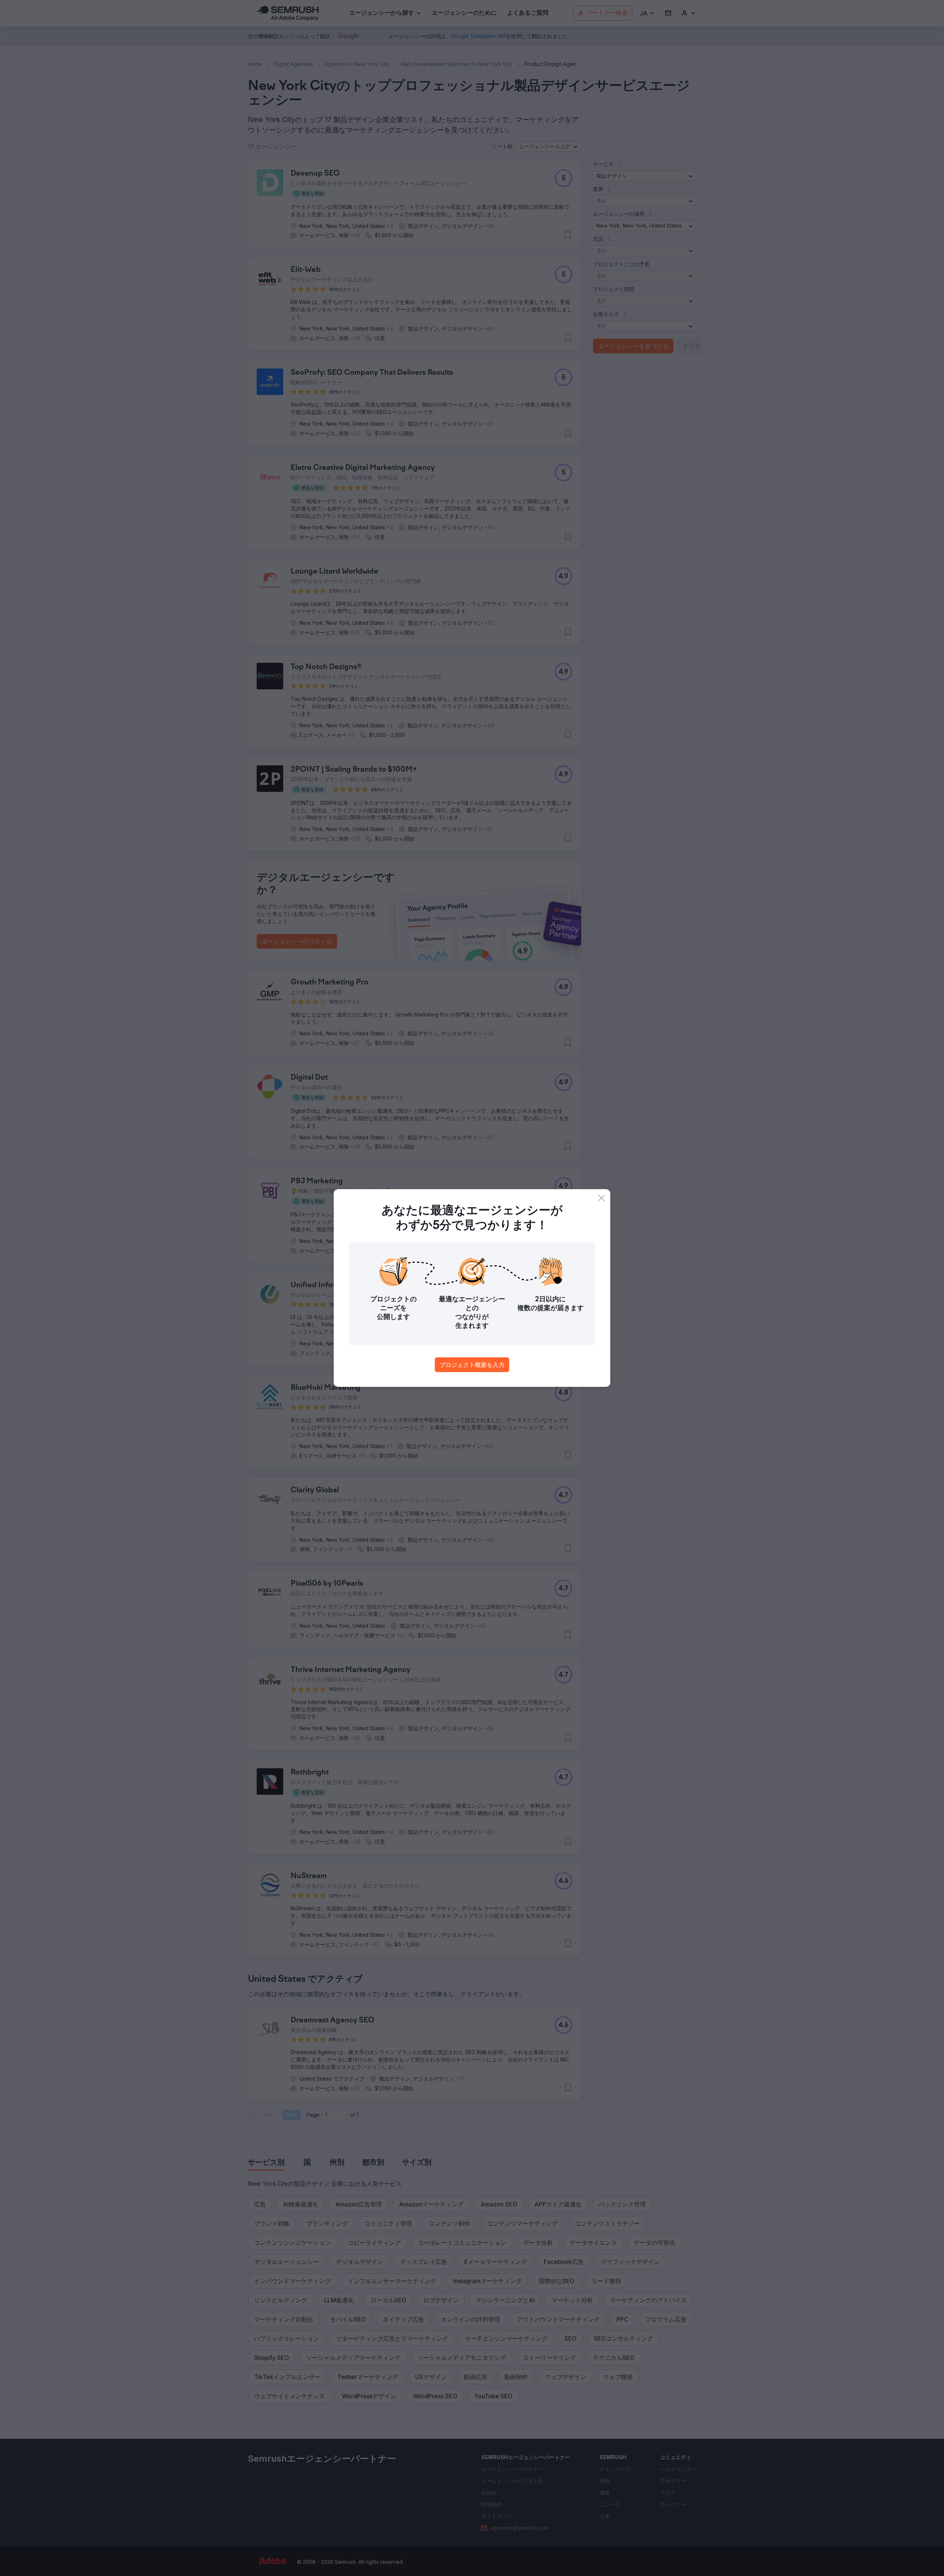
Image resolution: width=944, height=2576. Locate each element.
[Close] (601, 1198)
